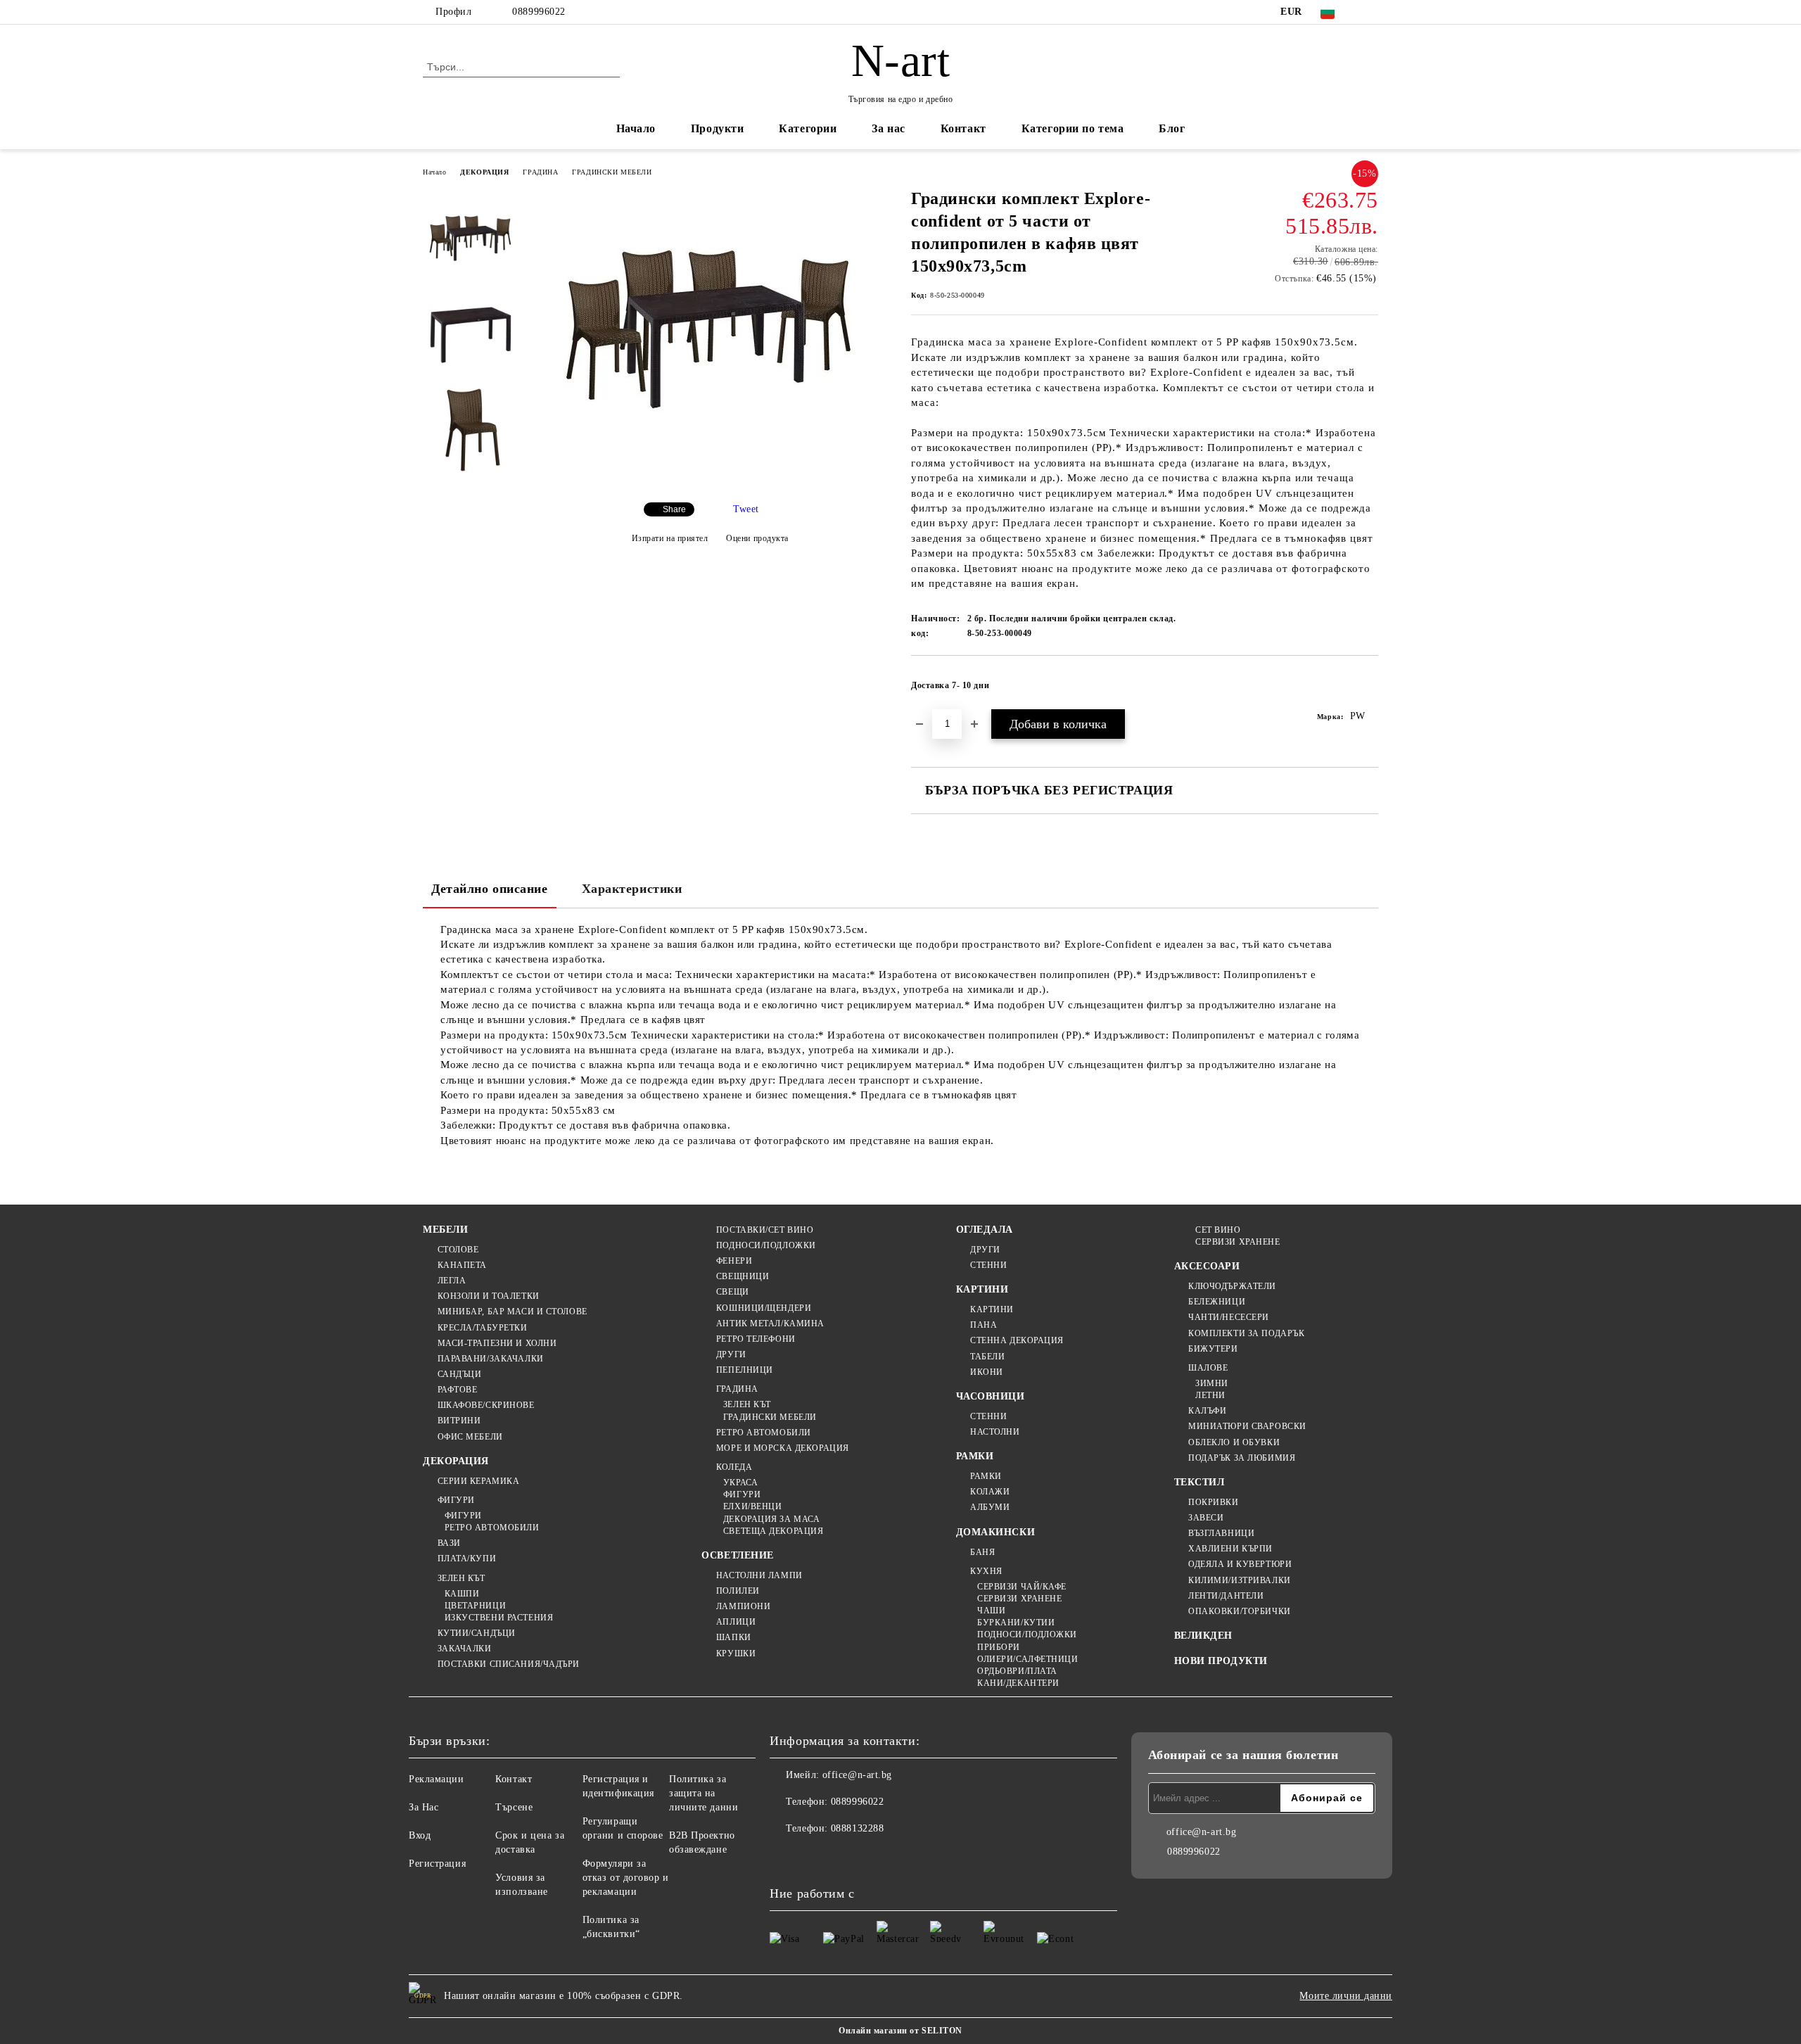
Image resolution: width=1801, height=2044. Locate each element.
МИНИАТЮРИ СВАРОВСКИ (1247, 1426)
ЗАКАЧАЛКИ (465, 1649)
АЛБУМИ (990, 1507)
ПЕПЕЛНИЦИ (745, 1370)
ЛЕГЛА (452, 1281)
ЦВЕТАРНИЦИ (475, 1606)
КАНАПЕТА (462, 1265)
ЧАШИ (991, 1611)
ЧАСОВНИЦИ (991, 1396)
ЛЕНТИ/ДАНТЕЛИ (1226, 1596)
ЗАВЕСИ (1206, 1518)
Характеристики (632, 889)
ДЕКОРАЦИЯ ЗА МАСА (771, 1519)
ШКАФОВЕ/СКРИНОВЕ (486, 1405)
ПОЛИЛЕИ (738, 1591)
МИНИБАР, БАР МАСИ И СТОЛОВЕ (513, 1312)
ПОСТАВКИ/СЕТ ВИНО (765, 1230)
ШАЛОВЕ (1208, 1368)
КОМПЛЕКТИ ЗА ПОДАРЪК (1246, 1333)
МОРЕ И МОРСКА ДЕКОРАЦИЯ (782, 1448)
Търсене (514, 1807)
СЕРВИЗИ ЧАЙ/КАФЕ (1022, 1587)
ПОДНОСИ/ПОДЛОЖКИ (766, 1245)
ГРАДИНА (540, 172)
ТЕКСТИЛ (1199, 1482)
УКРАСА (740, 1483)
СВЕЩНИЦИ (743, 1276)
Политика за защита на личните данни (704, 1793)
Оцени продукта (757, 538)
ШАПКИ (733, 1637)
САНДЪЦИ (459, 1374)
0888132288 (858, 1828)
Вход (420, 1835)
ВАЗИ (449, 1543)
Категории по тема (1073, 128)
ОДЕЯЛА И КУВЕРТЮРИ (1240, 1564)
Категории (808, 128)
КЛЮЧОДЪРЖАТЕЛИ (1232, 1286)
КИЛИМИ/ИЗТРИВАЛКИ (1240, 1580)
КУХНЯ (986, 1571)
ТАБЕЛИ (987, 1357)
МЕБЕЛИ (445, 1230)
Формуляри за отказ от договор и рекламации (626, 1878)
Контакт (963, 128)
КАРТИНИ (982, 1289)
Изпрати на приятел (670, 538)
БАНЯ (982, 1552)
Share (674, 509)
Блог (1172, 128)
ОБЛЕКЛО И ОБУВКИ (1234, 1442)
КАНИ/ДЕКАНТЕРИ (1018, 1683)
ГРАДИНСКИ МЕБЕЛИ (612, 172)
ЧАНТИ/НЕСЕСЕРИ (1229, 1317)
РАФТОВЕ (457, 1390)
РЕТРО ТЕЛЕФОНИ (756, 1339)
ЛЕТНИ (1210, 1395)
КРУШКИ (736, 1653)
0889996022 (539, 12)
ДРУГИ (731, 1354)
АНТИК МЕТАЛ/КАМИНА (770, 1323)
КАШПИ (462, 1594)
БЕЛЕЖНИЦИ (1217, 1302)
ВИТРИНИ (459, 1421)
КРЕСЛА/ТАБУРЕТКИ (483, 1328)
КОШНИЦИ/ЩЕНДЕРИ (764, 1308)
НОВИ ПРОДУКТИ (1221, 1661)
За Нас (424, 1807)
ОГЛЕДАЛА (985, 1230)
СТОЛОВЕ (458, 1250)
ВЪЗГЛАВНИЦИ (1221, 1533)
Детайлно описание (490, 889)
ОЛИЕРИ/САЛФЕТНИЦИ (1028, 1659)
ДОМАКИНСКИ (996, 1532)
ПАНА (984, 1325)
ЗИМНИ (1212, 1383)
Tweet (746, 509)
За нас (888, 128)
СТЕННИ (988, 1265)
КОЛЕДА (734, 1467)
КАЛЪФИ (1207, 1411)
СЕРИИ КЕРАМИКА (478, 1481)
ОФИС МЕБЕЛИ (470, 1437)
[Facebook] (1370, 12)
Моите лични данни (1346, 1996)
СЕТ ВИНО (1218, 1230)
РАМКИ (975, 1456)
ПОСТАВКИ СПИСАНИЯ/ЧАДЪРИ (509, 1664)
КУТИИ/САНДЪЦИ (477, 1633)
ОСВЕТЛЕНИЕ (738, 1555)
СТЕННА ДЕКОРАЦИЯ (1017, 1340)
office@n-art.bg (857, 1775)
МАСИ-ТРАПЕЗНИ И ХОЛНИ (497, 1343)
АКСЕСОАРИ (1207, 1266)
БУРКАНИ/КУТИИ (1016, 1623)
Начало (636, 128)
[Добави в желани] (1368, 690)
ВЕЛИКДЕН (1203, 1636)
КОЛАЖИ (990, 1492)
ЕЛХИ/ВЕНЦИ (752, 1506)
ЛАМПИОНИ (743, 1606)
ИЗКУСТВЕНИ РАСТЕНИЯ (499, 1618)
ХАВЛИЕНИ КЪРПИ (1230, 1549)
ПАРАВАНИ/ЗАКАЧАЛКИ (491, 1359)
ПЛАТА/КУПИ (467, 1559)
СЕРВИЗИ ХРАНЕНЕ (1019, 1599)
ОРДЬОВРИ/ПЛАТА (1017, 1671)
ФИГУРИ (456, 1500)
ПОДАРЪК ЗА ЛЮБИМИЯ (1242, 1458)
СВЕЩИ (732, 1292)
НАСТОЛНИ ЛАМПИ (759, 1575)
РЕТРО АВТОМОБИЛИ (492, 1528)
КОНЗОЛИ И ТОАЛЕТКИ (489, 1296)
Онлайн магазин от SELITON (900, 2031)
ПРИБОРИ (999, 1647)
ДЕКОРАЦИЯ (484, 172)
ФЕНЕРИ (734, 1261)
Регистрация (437, 1864)
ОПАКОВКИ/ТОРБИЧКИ (1240, 1611)
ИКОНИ (987, 1372)
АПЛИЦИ (736, 1622)
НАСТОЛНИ (995, 1432)
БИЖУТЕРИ (1213, 1349)
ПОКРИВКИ (1213, 1502)
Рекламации (437, 1779)
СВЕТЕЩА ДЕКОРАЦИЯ (773, 1531)
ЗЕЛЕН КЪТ (462, 1578)
